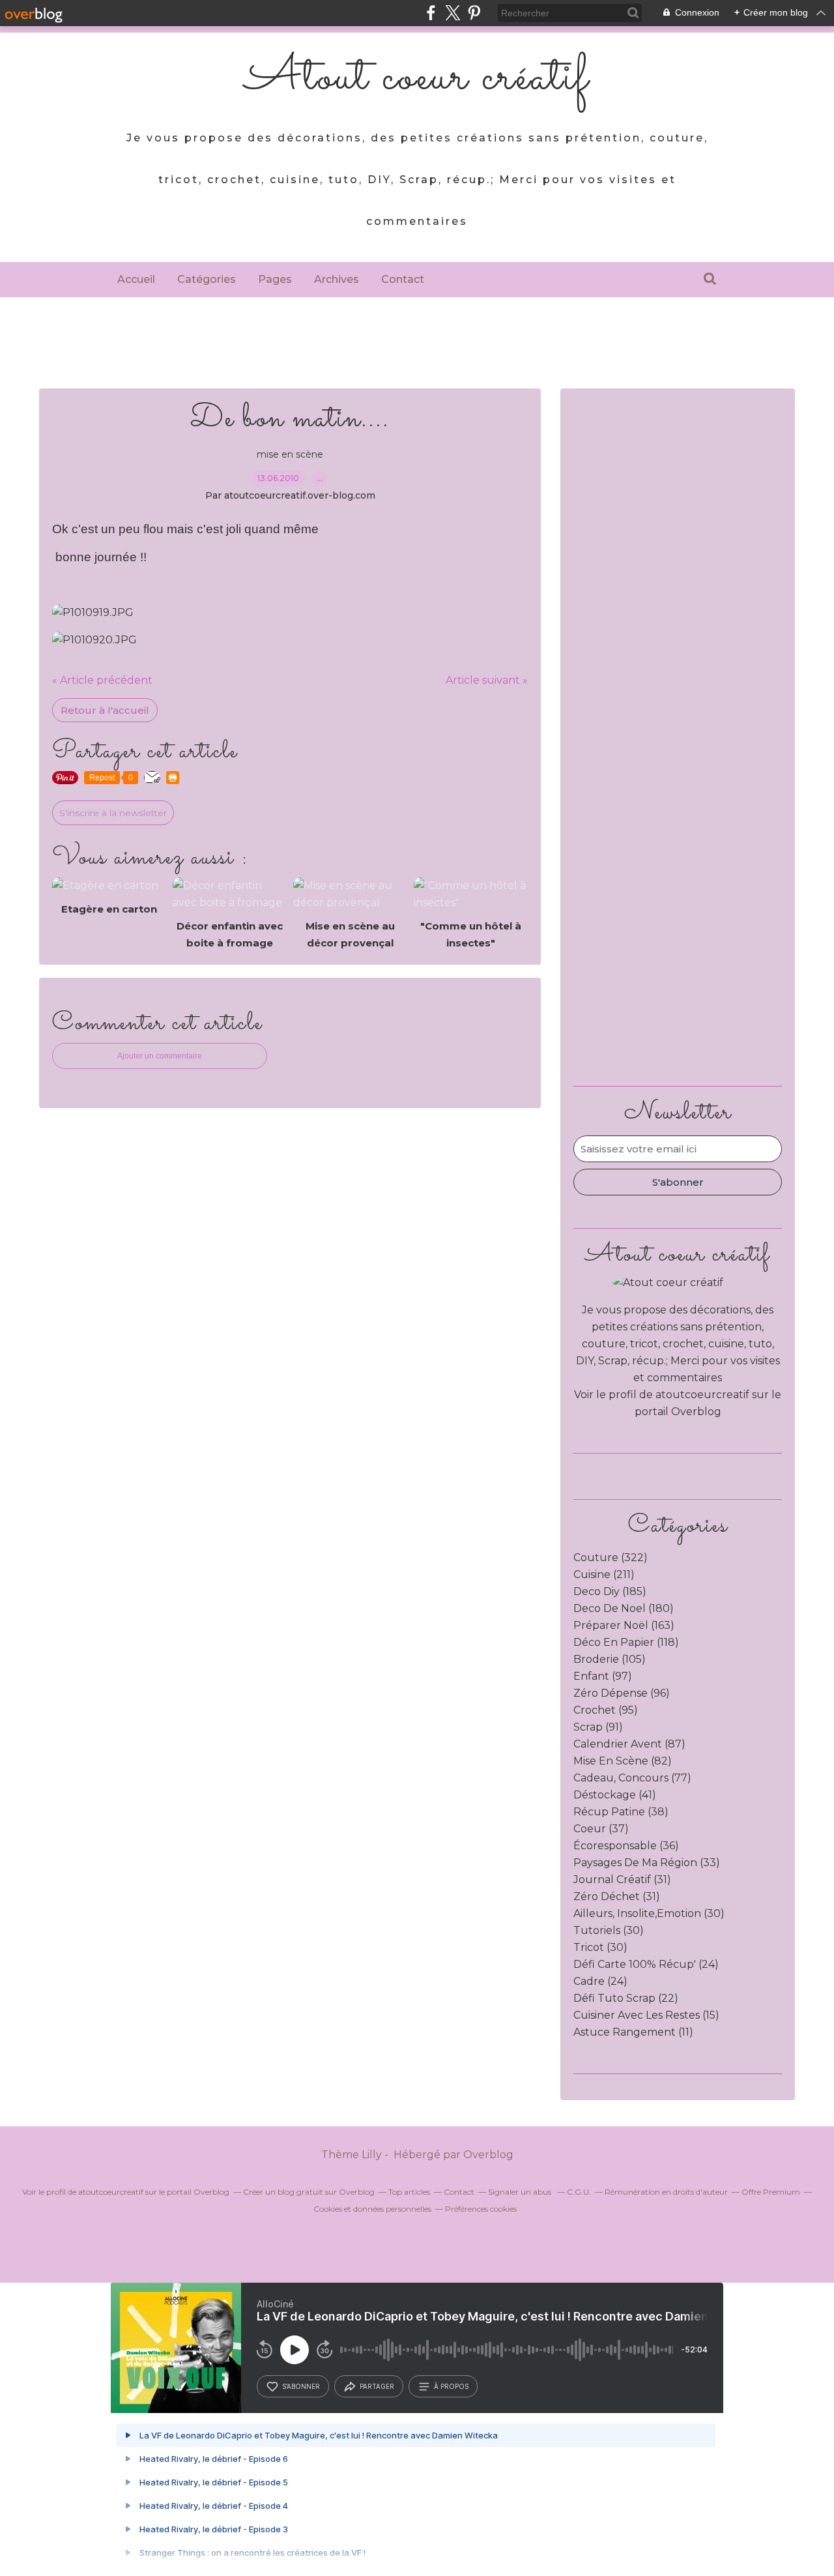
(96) (622, 1693)
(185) (610, 1591)
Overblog (488, 2155)
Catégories (207, 279)
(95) (606, 1710)
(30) (649, 1913)
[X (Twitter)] (453, 13)
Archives (337, 279)
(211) (604, 1574)
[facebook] (431, 13)
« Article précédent (102, 680)
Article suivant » (487, 680)
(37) (601, 1829)
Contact (403, 279)
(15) (646, 2015)
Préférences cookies (481, 2209)
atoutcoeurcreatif (702, 1395)
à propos (451, 2386)
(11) (633, 2032)
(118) (626, 1642)
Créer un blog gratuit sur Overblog (309, 2192)
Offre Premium (771, 2192)
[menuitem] (136, 280)
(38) (621, 1812)
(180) (624, 1608)
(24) (646, 1964)
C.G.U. (579, 2192)
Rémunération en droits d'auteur (666, 2192)
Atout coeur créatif (417, 78)
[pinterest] (474, 13)
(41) (615, 1795)
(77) (632, 1778)
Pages (275, 279)
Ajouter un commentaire (160, 1056)
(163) (624, 1625)
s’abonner (301, 2386)
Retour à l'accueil (105, 710)
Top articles (409, 2192)
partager (377, 2386)
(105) (610, 1659)
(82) (623, 1761)
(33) (647, 1863)
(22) (626, 1998)
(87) (629, 1744)
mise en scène (290, 454)
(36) (626, 1846)
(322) (611, 1558)
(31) (622, 1880)
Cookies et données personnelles (372, 2209)
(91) (598, 1727)
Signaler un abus (521, 2192)
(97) (603, 1676)
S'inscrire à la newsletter (113, 813)
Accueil (136, 279)
